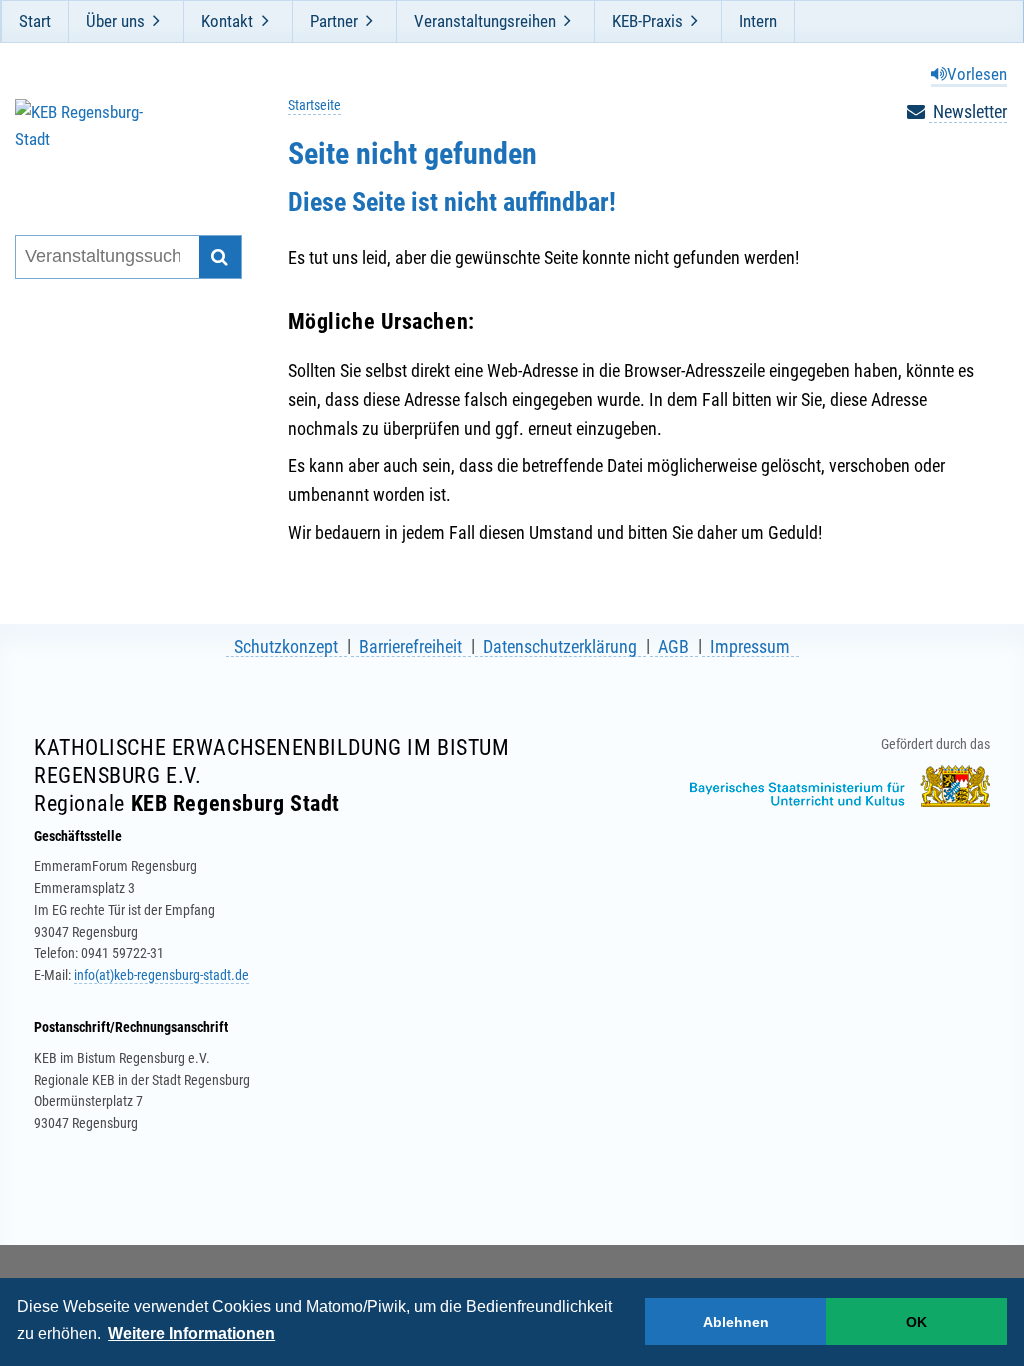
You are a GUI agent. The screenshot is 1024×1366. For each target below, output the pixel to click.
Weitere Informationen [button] (191, 1333)
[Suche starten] (220, 257)
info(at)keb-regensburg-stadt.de (161, 975)
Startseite (314, 105)
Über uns (115, 21)
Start (35, 21)
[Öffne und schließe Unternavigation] (157, 21)
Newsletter (968, 111)
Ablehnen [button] (736, 1322)
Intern (758, 21)
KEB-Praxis (647, 21)
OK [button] (916, 1322)
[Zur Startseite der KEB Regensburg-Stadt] (119, 141)
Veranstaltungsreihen (485, 21)
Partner (334, 21)
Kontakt (227, 21)
